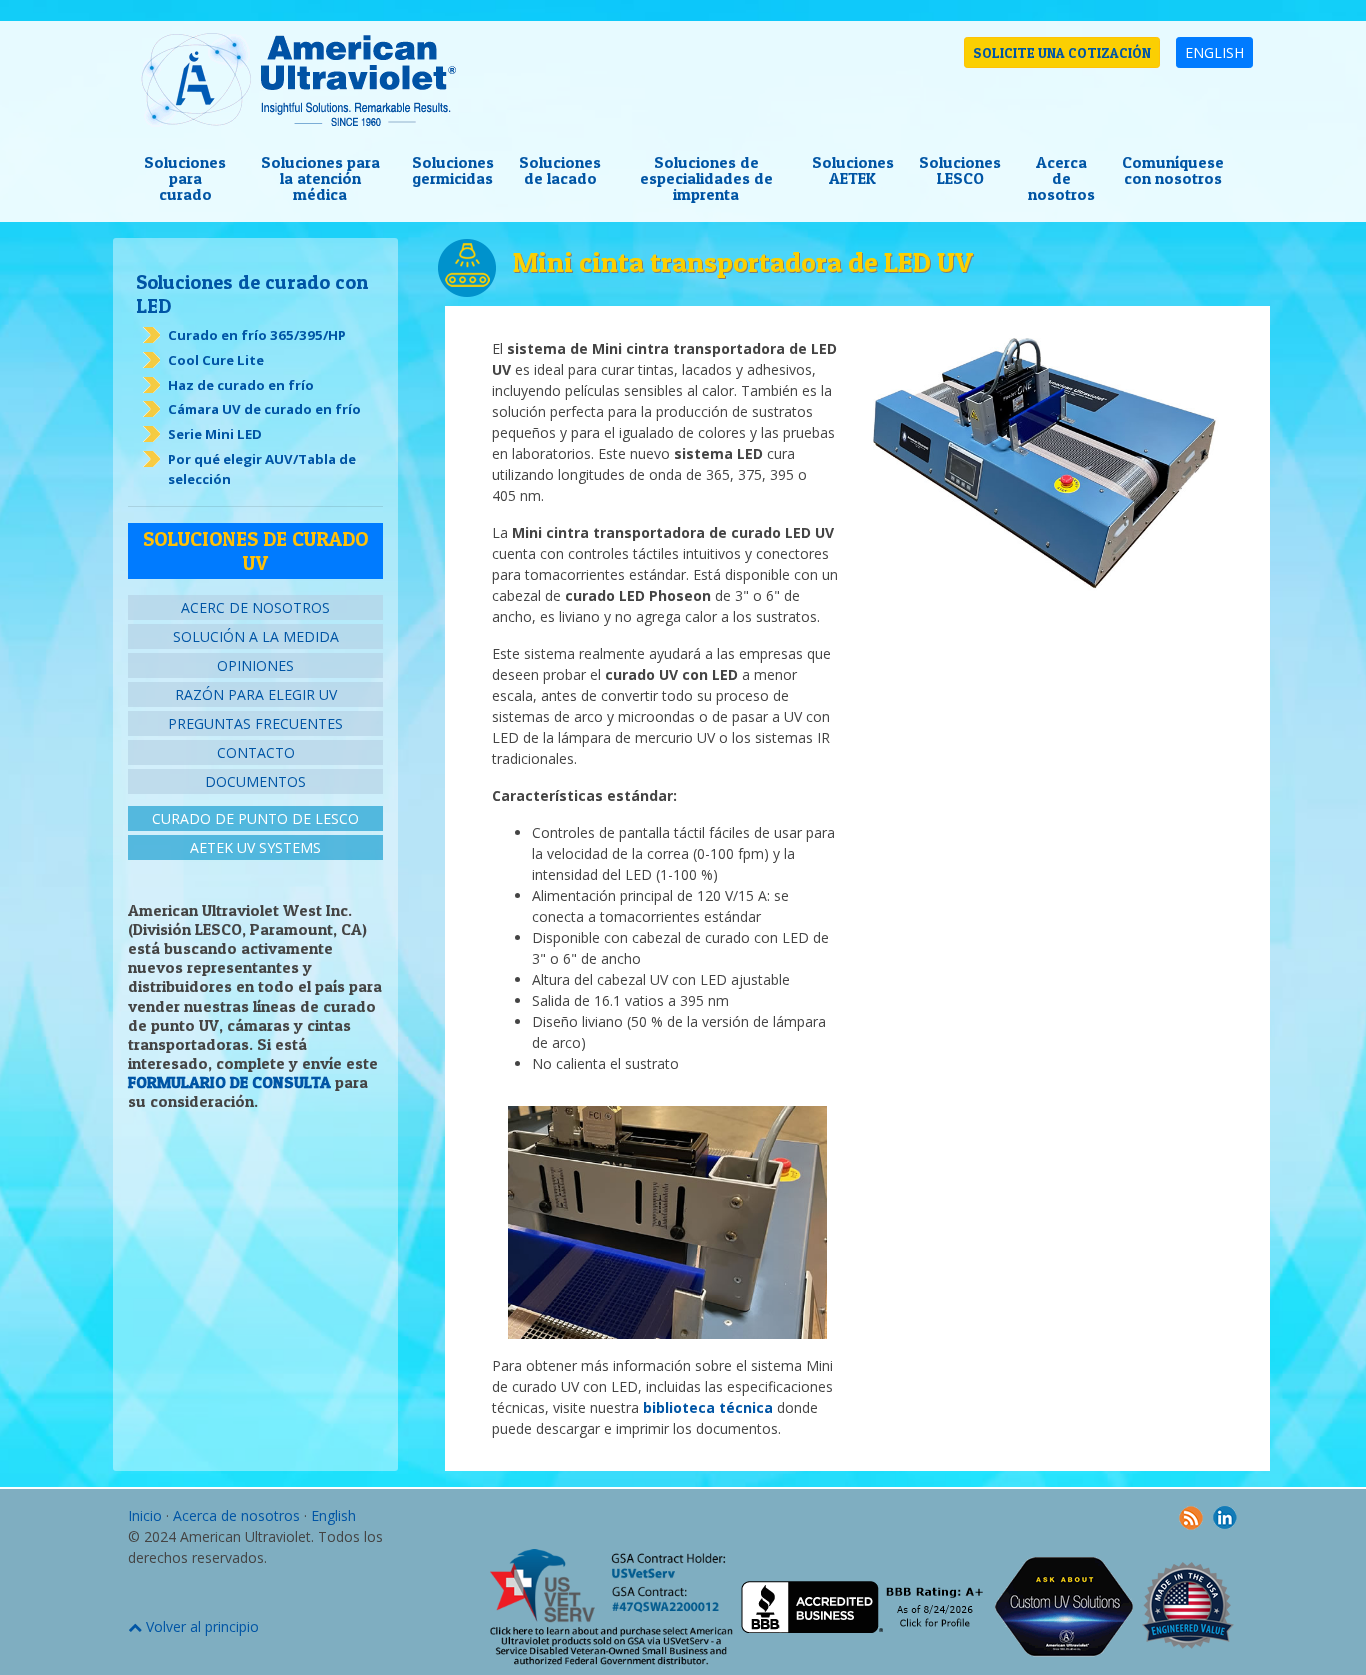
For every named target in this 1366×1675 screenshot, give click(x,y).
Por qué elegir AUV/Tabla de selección (262, 469)
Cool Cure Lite (216, 360)
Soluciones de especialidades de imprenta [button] (706, 178)
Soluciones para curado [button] (185, 178)
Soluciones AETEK (853, 170)
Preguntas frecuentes (255, 723)
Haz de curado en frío (241, 385)
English (333, 1515)
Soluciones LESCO (960, 170)
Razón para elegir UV (256, 694)
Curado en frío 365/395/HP (257, 335)
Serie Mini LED (215, 434)
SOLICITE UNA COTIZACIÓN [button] (1062, 52)
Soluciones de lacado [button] (560, 170)
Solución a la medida (256, 636)
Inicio (145, 1515)
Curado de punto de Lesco (255, 818)
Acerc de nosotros (255, 607)
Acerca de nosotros (1061, 178)
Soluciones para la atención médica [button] (320, 178)
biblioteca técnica (708, 1407)
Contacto (256, 752)
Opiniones (255, 665)
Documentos (255, 781)
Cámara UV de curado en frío (264, 409)
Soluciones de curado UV (255, 551)
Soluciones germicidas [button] (453, 170)
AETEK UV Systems (255, 847)
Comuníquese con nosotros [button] (1173, 170)
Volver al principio (200, 1626)
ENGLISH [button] (1214, 52)
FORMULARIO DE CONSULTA (229, 1082)
